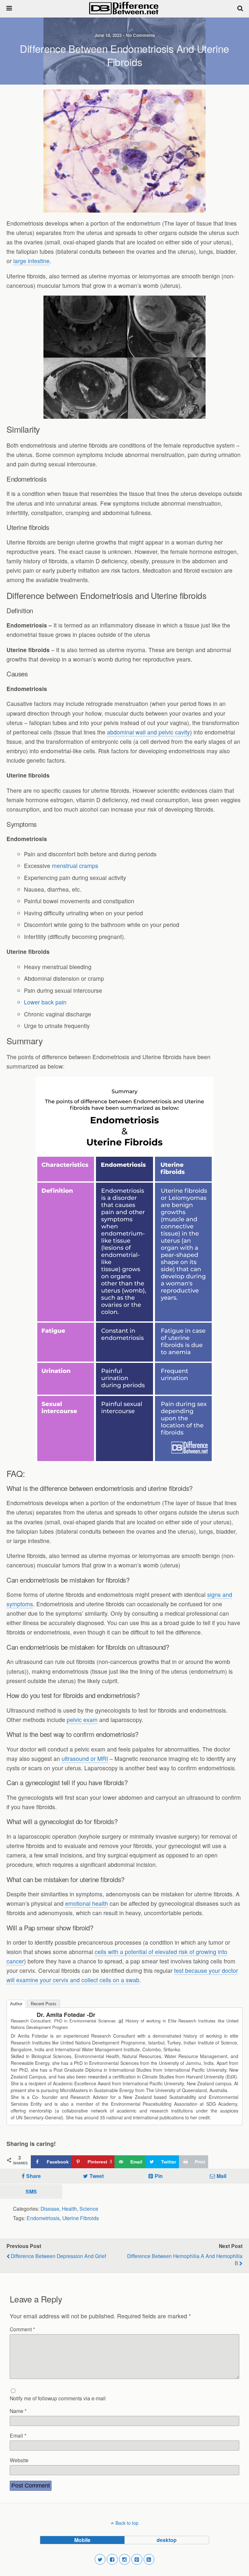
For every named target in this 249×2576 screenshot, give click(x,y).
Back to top (127, 2523)
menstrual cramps (75, 866)
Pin (159, 2176)
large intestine (31, 261)
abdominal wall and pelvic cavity (148, 732)
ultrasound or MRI (85, 1758)
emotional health (87, 1903)
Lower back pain (45, 1002)
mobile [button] (82, 2540)
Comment (22, 2329)
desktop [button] (167, 2540)
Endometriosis (43, 2218)
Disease (50, 2208)
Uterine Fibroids (81, 2218)
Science (89, 2208)
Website (19, 2460)
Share (34, 2176)
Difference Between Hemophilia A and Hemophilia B (185, 2259)
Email (18, 2435)
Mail (221, 2176)
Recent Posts (44, 2004)
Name (18, 2411)
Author (16, 2004)
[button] (100, 2559)
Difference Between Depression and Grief (58, 2256)
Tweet (97, 2176)
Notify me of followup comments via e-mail (58, 2398)
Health (69, 2208)
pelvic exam (82, 1720)
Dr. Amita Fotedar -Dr (66, 2015)
